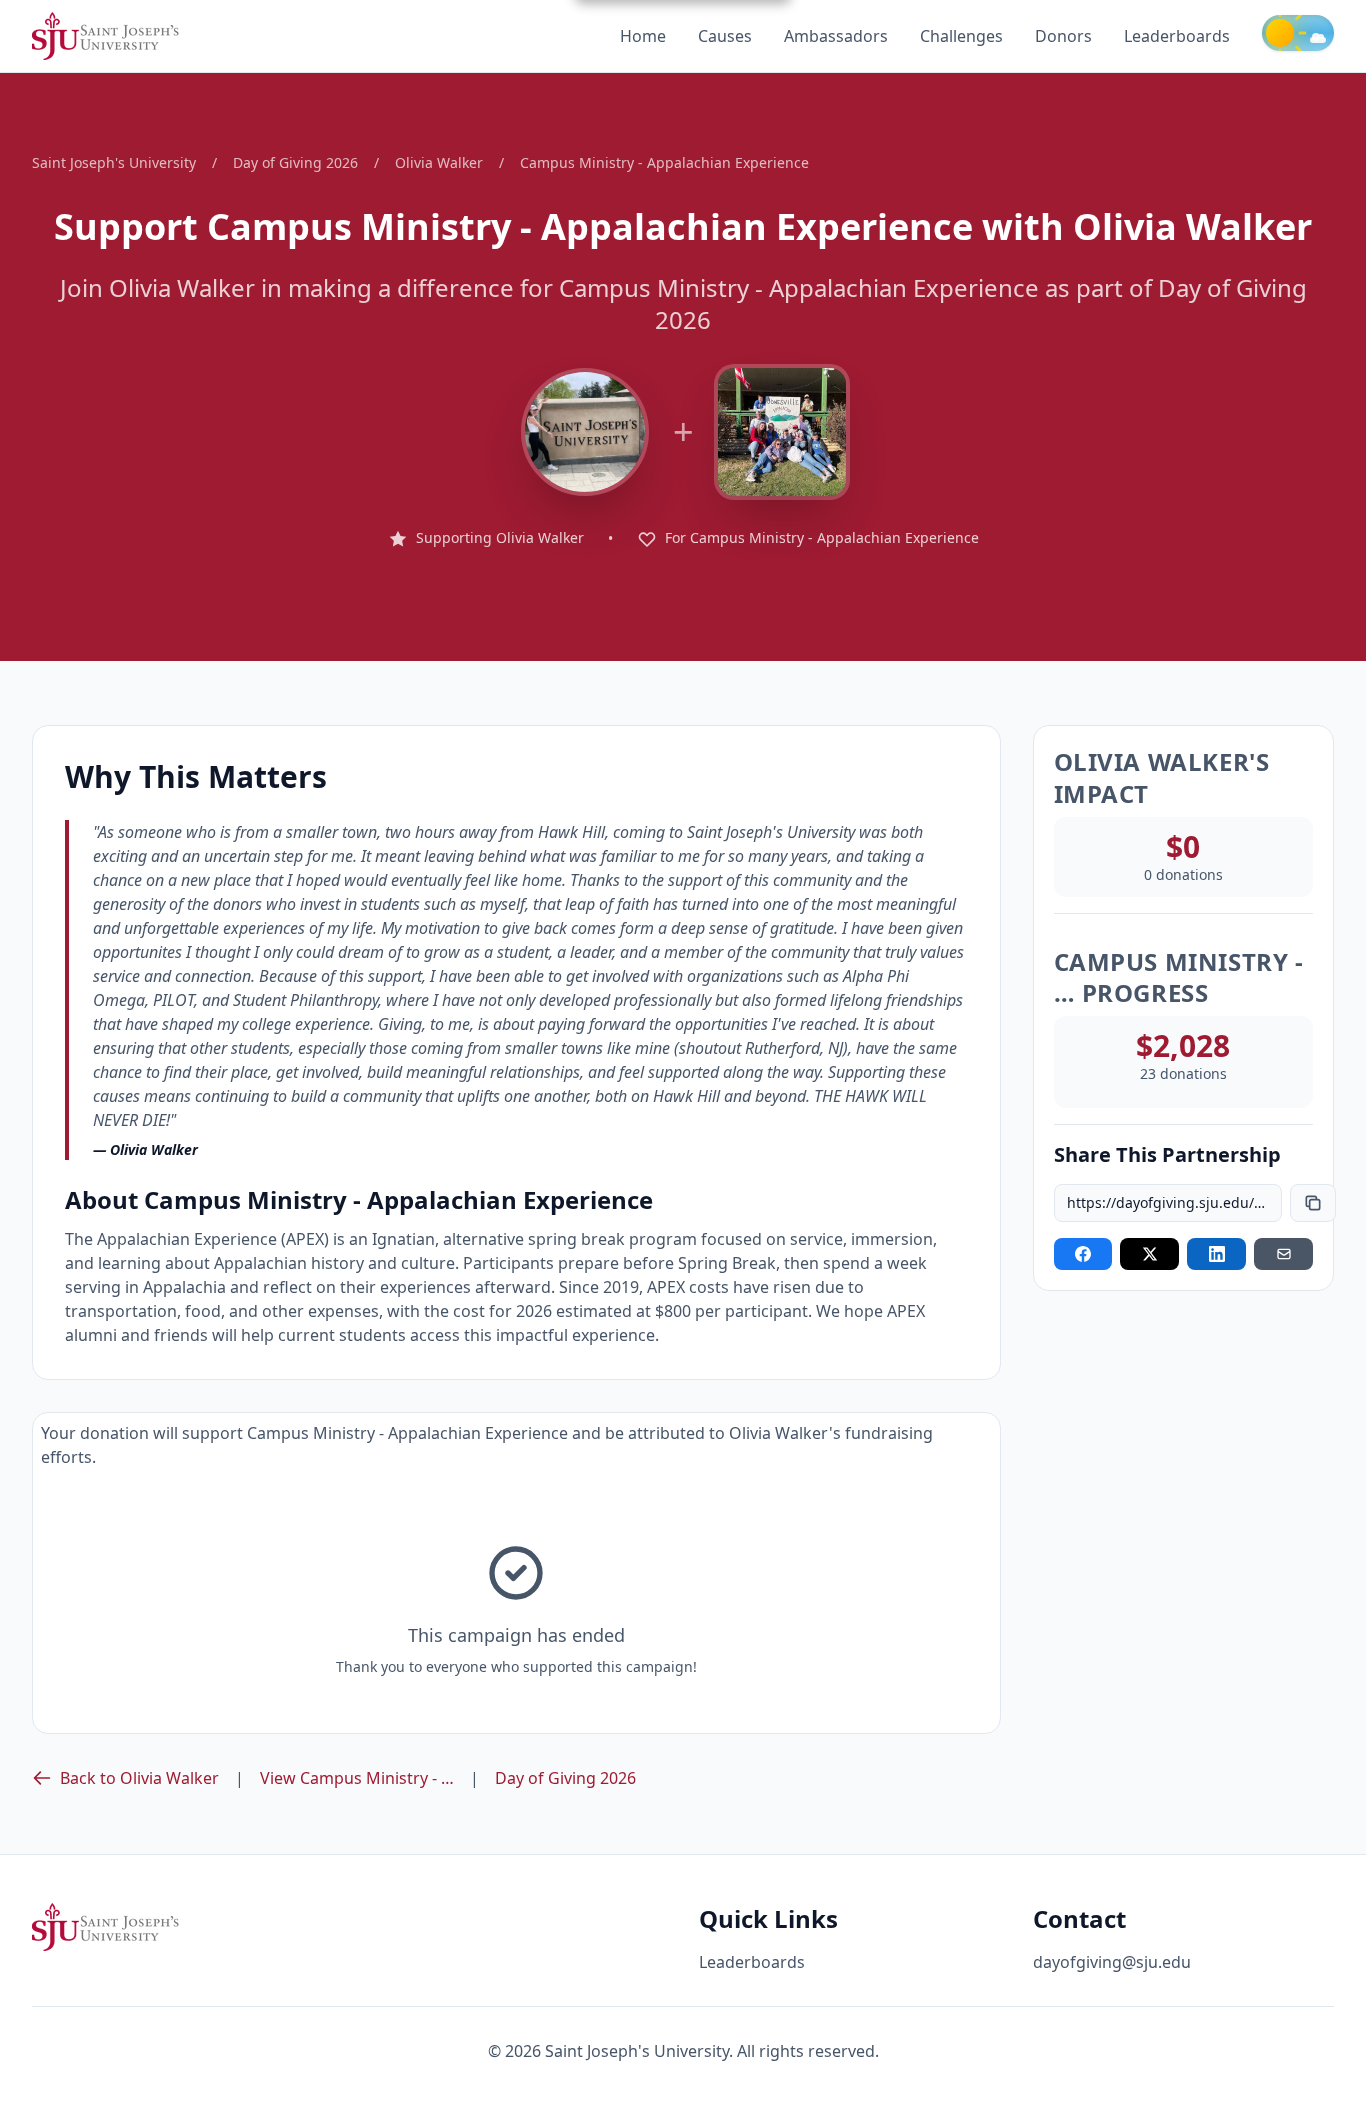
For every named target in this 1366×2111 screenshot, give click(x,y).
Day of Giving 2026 (295, 162)
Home (643, 36)
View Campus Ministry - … (357, 1778)
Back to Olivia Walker (139, 1778)
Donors (1063, 36)
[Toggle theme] (1298, 33)
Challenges (961, 36)
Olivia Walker (439, 162)
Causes (725, 36)
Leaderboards (1177, 36)
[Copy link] (1313, 1203)
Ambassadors (836, 36)
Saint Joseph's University (114, 162)
